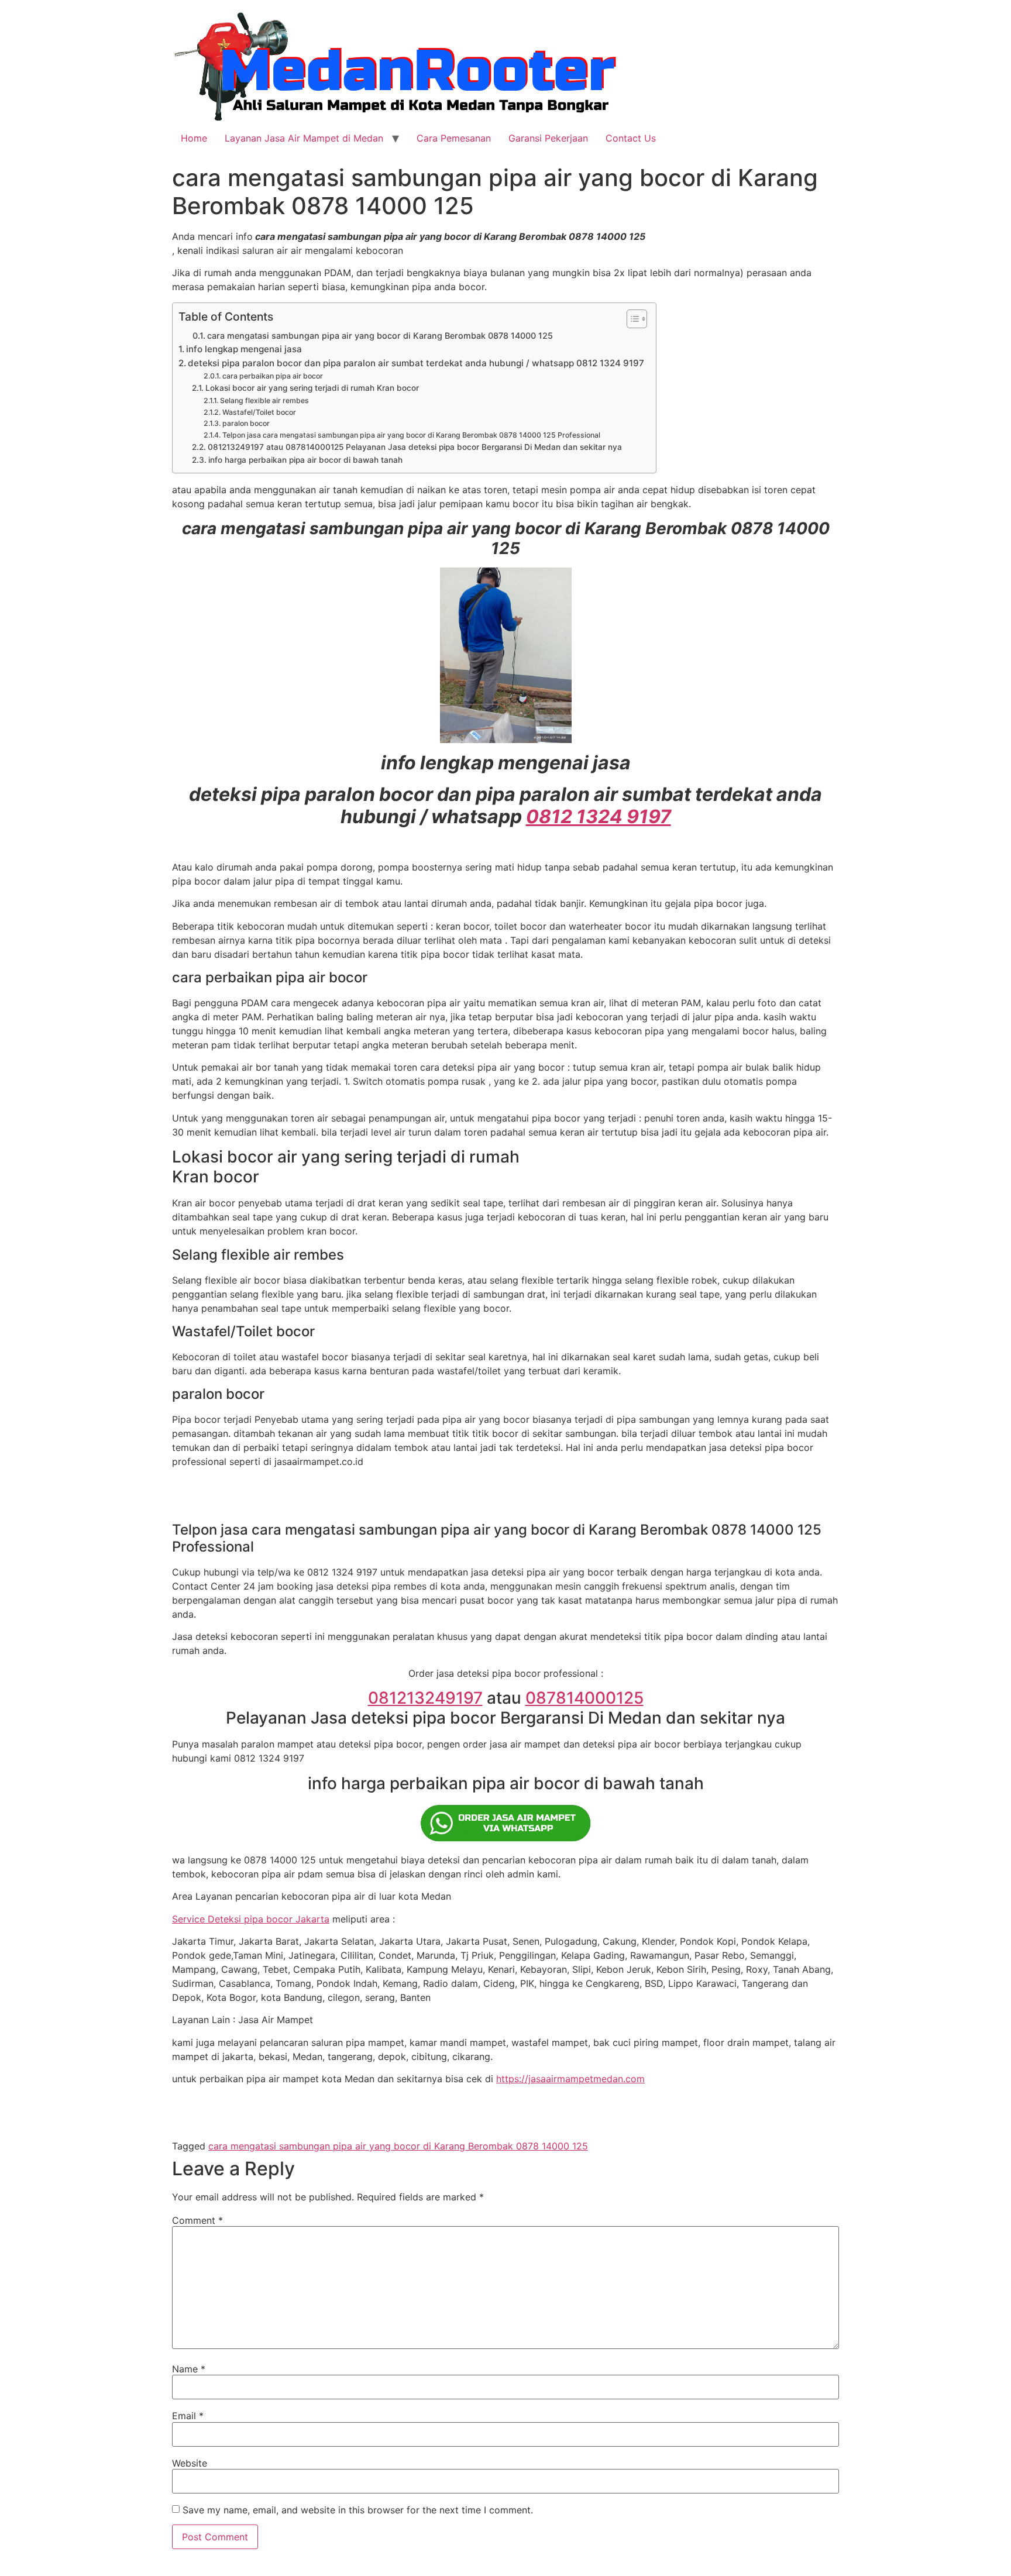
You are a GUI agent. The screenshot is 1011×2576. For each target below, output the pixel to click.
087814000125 (584, 1698)
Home (194, 138)
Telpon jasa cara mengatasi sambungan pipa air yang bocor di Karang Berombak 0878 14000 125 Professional (411, 435)
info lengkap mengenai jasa (244, 349)
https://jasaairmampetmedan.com (570, 2079)
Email (188, 2416)
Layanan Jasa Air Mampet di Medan (304, 138)
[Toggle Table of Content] (631, 319)
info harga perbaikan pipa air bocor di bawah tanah (305, 460)
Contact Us (631, 138)
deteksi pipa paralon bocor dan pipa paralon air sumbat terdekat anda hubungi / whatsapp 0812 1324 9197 (416, 363)
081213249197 (425, 1698)
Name (189, 2369)
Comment (197, 2220)
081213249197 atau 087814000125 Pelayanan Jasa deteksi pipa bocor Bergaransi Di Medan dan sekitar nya (415, 447)
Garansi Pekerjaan (548, 138)
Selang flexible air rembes (264, 400)
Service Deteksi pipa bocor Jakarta (251, 1919)
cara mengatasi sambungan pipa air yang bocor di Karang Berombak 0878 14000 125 (380, 336)
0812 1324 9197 (599, 816)
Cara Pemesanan (454, 138)
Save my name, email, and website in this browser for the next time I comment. (358, 2510)
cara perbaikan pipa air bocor (272, 376)
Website (190, 2463)
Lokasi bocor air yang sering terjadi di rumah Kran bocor (312, 388)
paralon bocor (246, 423)
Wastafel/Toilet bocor (259, 412)
